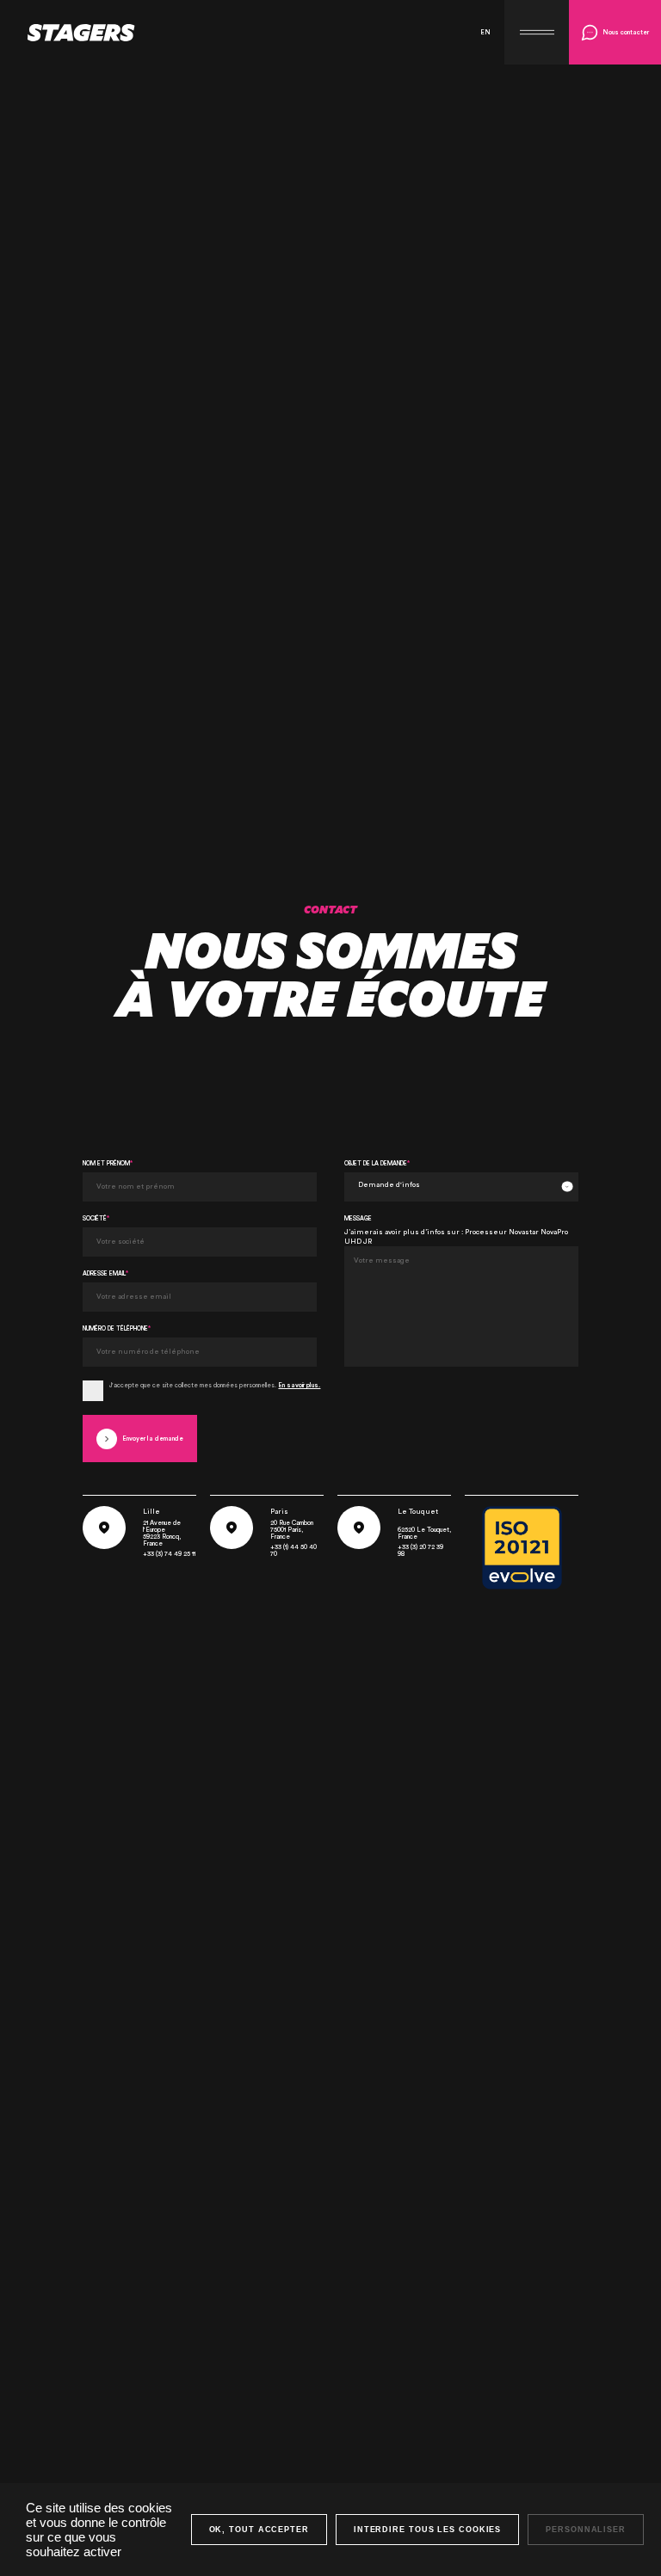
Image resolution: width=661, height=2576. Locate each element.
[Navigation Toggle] (537, 32)
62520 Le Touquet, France (424, 1533)
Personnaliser (586, 2530)
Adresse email (105, 1273)
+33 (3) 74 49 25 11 (169, 1554)
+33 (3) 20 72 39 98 (420, 1550)
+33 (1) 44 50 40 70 (293, 1550)
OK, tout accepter (259, 2530)
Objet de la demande (377, 1163)
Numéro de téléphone (117, 1328)
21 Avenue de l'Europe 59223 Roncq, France (162, 1533)
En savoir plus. (299, 1385)
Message (358, 1218)
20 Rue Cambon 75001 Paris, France (292, 1530)
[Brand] (68, 33)
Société (96, 1218)
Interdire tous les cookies (427, 2530)
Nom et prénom (108, 1163)
